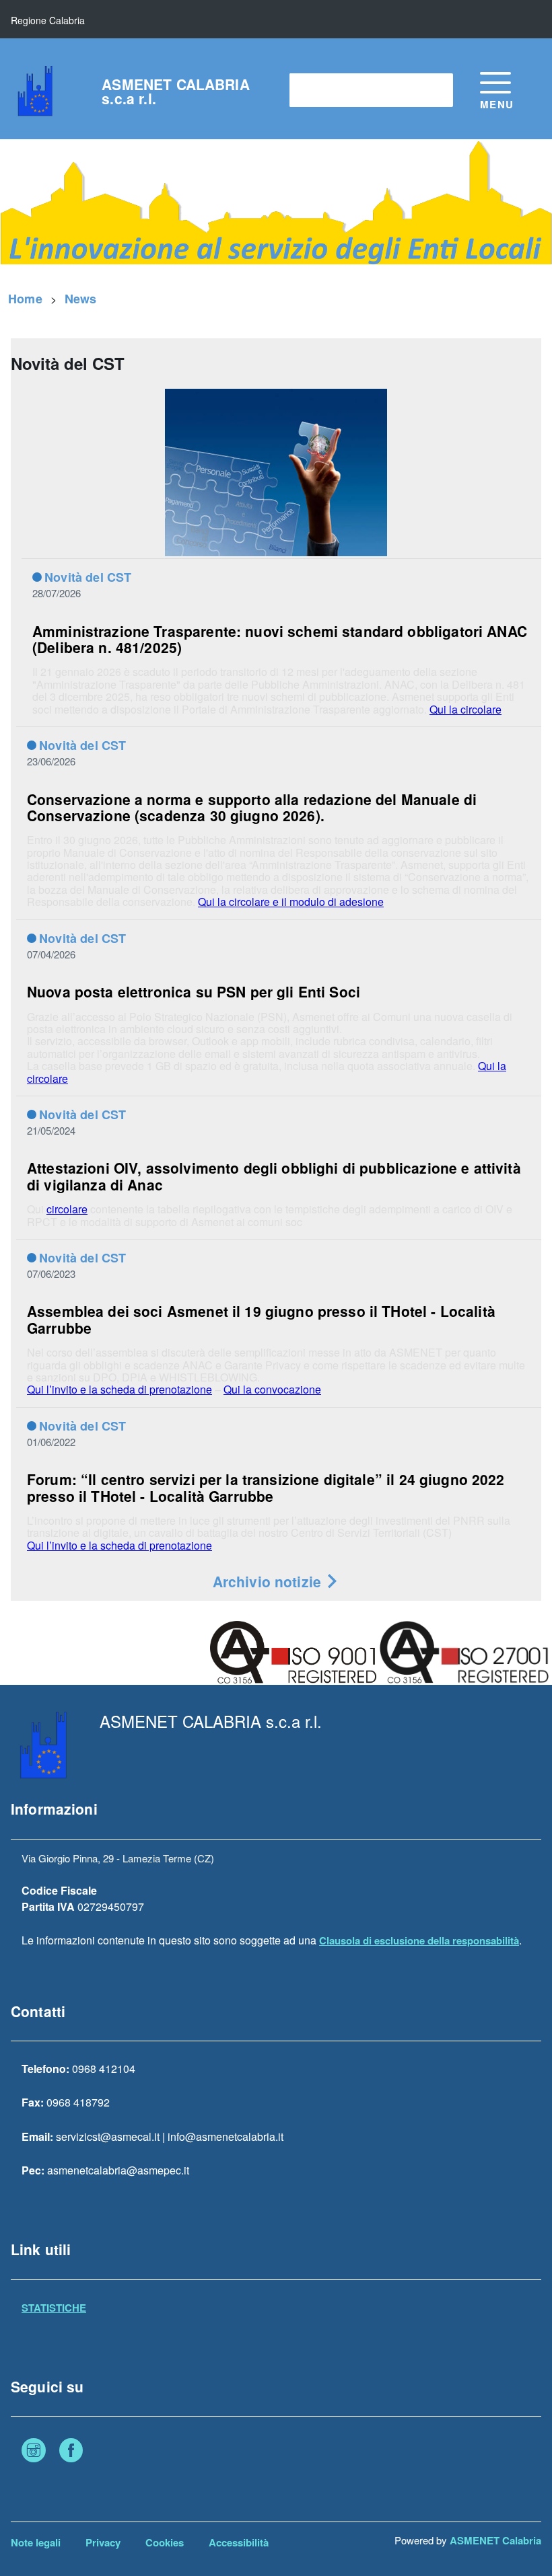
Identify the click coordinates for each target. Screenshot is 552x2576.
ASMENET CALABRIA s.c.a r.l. (175, 91)
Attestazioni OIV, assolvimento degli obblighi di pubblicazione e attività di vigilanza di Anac (274, 1176)
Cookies (165, 2542)
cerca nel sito (329, 90)
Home (25, 299)
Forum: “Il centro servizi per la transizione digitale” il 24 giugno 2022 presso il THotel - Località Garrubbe (266, 1487)
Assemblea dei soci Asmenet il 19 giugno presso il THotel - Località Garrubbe (261, 1319)
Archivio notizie (269, 1581)
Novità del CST (88, 577)
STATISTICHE (54, 2308)
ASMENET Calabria (495, 2540)
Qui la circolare (465, 709)
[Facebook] (71, 2452)
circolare (67, 1209)
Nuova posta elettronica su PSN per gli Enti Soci (194, 991)
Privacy (103, 2542)
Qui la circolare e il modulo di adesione (291, 902)
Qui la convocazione (272, 1389)
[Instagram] (34, 2452)
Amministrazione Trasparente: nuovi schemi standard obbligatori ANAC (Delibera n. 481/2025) (280, 639)
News (81, 299)
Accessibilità (239, 2542)
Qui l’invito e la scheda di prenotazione (119, 1389)
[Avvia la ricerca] (436, 90)
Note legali (36, 2542)
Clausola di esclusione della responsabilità (419, 1940)
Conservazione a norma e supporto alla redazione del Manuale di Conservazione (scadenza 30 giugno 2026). (252, 807)
